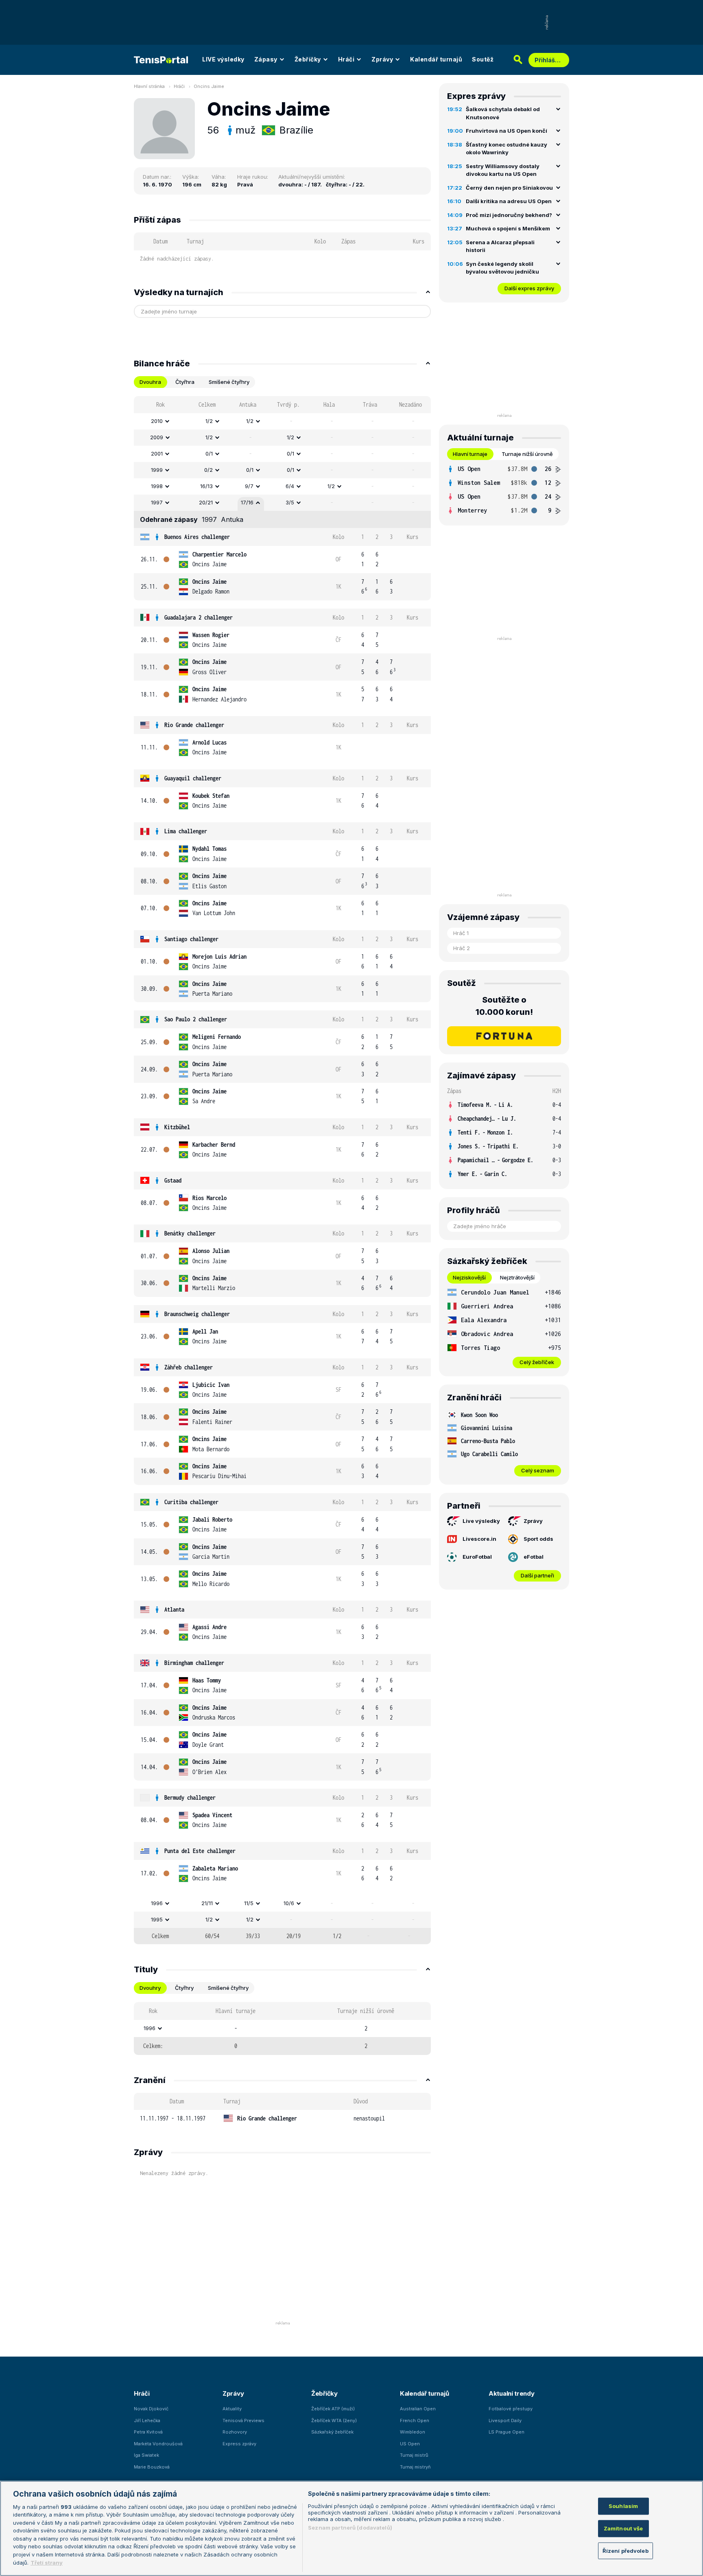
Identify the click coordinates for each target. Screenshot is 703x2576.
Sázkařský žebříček (332, 2432)
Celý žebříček (537, 1362)
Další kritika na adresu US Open (509, 201)
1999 (157, 470)
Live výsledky (481, 1521)
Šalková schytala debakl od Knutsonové (503, 113)
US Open (410, 2444)
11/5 (249, 1903)
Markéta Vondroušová (158, 2444)
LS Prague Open (507, 2432)
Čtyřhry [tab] (184, 1988)
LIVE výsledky (223, 59)
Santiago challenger (191, 939)
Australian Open (418, 2409)
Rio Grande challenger (194, 725)
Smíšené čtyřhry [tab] (229, 382)
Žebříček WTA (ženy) (334, 2420)
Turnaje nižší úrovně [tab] (527, 454)
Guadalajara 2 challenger (199, 617)
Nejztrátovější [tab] (517, 1277)
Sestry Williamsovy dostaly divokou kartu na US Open (503, 170)
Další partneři (537, 1575)
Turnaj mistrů (414, 2455)
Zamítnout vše (623, 2528)
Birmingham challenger (194, 1663)
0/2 (208, 470)
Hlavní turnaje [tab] (470, 454)
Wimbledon (413, 2432)
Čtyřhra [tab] (185, 382)
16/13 (206, 486)
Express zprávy (239, 2444)
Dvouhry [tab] (150, 1988)
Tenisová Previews (243, 2420)
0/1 (209, 453)
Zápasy (266, 59)
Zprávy (382, 59)
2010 (157, 421)
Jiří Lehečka (147, 2420)
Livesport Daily (505, 2420)
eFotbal (534, 1557)
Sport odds (538, 1539)
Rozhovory (235, 2432)
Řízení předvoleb (625, 2550)
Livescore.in (479, 1539)
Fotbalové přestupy (511, 2409)
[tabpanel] (282, 1170)
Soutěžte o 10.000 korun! (504, 1006)
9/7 (249, 486)
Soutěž (483, 59)
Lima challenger (186, 831)
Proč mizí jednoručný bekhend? (509, 215)
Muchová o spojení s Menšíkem (508, 228)
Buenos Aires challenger (197, 537)
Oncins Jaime (209, 86)
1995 (157, 1919)
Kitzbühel (177, 1127)
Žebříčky (308, 59)
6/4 (290, 486)
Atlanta (174, 1609)
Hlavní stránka (149, 86)
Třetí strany (47, 2562)
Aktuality (232, 2409)
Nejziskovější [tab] (469, 1277)
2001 (157, 453)
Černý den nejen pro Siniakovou (509, 188)
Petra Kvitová (148, 2432)
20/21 (206, 502)
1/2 (209, 421)
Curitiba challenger (191, 1502)
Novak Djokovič (151, 2409)
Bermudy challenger (190, 1797)
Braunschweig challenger (197, 1314)
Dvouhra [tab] (150, 382)
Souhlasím (623, 2506)
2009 (157, 437)
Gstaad (173, 1180)
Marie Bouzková (152, 2467)
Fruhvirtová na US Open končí (507, 131)
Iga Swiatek (146, 2455)
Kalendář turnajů (436, 59)
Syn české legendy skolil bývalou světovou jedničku (502, 268)
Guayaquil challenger (193, 778)
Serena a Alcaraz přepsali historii (500, 246)
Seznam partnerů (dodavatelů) (350, 2528)
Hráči (346, 59)
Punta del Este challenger (200, 1851)
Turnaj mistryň (415, 2467)
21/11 (207, 1903)
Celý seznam (538, 1470)
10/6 (289, 1903)
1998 (157, 486)
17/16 (247, 502)
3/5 (290, 502)
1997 (157, 502)
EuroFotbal (477, 1557)
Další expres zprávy (529, 288)
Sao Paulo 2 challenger (196, 1019)
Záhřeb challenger (189, 1367)
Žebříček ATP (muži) (333, 2409)
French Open (415, 2420)
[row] (282, 421)
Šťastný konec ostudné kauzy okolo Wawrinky (507, 149)
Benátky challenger (190, 1233)
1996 (157, 1903)
